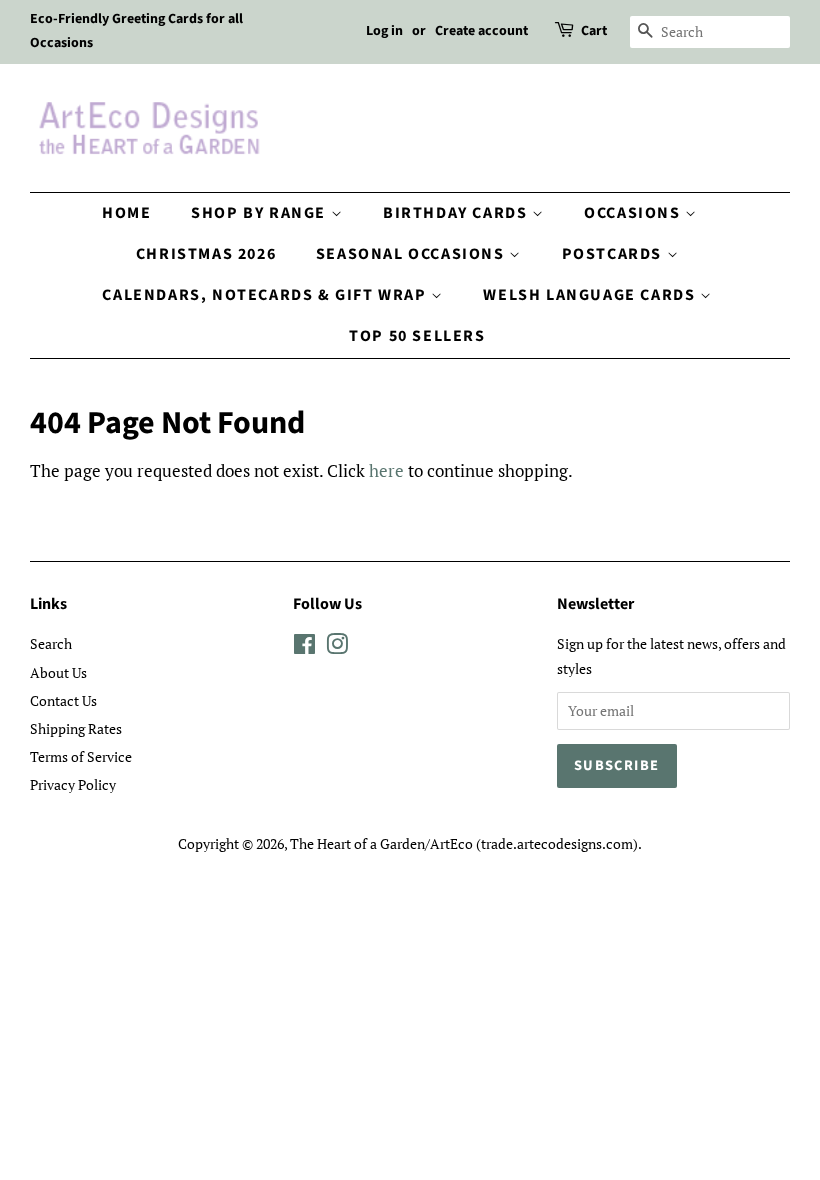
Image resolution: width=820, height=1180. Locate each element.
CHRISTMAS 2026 (206, 254)
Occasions (634, 213)
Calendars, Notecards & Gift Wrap (266, 295)
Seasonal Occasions (412, 254)
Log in (384, 31)
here (386, 470)
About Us (58, 672)
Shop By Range (260, 213)
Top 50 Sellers (417, 336)
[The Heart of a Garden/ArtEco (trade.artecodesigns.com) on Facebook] (304, 647)
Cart (594, 31)
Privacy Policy (73, 784)
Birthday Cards (457, 213)
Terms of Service (81, 756)
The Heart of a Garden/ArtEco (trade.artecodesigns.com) (464, 843)
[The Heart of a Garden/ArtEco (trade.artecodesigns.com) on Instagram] (337, 647)
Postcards (614, 254)
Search (51, 643)
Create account (481, 31)
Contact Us (63, 700)
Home (126, 213)
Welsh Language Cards (591, 295)
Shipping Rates (76, 728)
